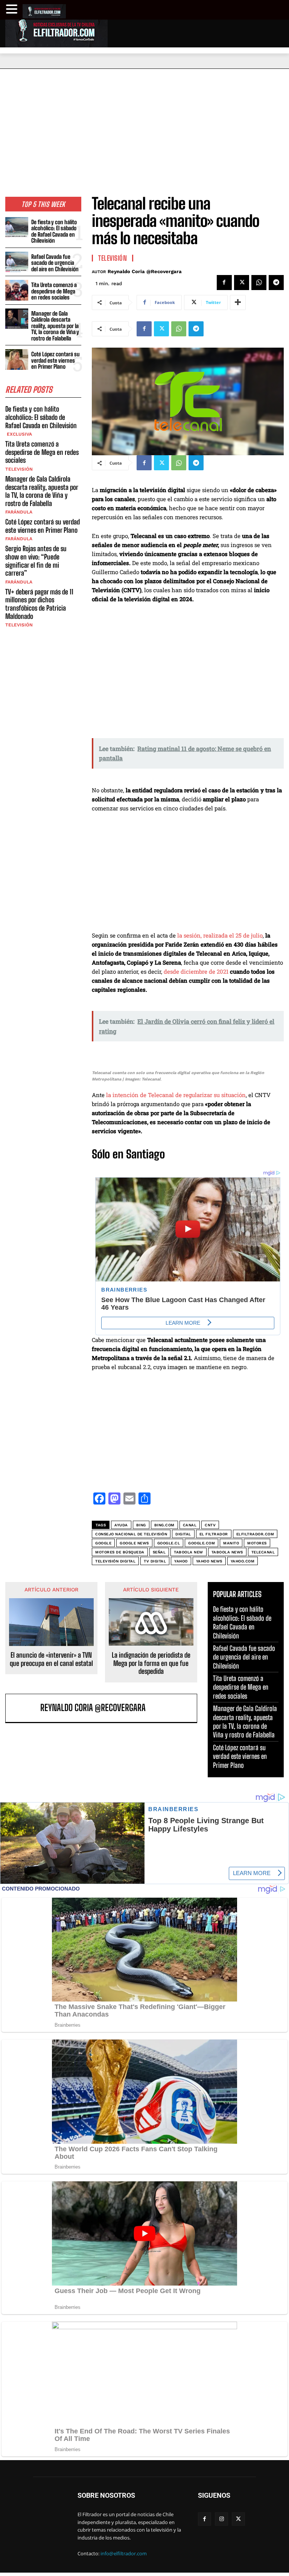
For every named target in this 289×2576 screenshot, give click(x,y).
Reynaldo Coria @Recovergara (145, 271)
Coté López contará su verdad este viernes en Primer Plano (56, 360)
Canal (190, 1525)
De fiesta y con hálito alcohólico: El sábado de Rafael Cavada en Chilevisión (54, 231)
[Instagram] (221, 2519)
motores (257, 1543)
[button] (13, 9)
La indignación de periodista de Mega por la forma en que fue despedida (151, 1663)
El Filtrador (214, 1534)
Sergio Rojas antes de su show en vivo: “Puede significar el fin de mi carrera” (36, 561)
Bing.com (164, 1525)
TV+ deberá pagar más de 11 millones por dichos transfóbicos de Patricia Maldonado (39, 604)
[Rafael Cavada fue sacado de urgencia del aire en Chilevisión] (17, 262)
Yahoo (181, 1561)
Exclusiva (19, 434)
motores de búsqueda (120, 1552)
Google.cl (169, 1543)
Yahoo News (209, 1561)
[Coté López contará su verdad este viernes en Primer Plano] (17, 359)
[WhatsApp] (259, 283)
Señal (159, 1552)
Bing (141, 1525)
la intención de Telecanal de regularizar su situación (176, 1095)
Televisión (19, 469)
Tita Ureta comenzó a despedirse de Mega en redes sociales (54, 291)
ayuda (121, 1525)
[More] (238, 302)
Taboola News (227, 1552)
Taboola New (189, 1552)
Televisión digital (115, 1561)
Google (103, 1543)
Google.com (202, 1543)
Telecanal (263, 1552)
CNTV (210, 1525)
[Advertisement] (144, 125)
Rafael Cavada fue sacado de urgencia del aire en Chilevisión (55, 263)
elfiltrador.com (255, 1534)
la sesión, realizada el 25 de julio (220, 935)
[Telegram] (276, 283)
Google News (134, 1543)
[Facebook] (224, 283)
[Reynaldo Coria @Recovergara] (24, 1708)
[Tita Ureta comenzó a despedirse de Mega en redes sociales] (17, 290)
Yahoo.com (243, 1561)
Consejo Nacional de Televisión (131, 1534)
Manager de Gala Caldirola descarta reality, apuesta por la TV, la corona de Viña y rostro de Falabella (55, 326)
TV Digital (155, 1561)
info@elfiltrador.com (124, 2553)
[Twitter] (242, 283)
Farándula (19, 512)
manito (231, 1543)
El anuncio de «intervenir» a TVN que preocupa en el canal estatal (51, 1659)
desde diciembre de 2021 (197, 971)
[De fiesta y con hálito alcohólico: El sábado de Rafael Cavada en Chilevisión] (17, 227)
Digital (183, 1534)
